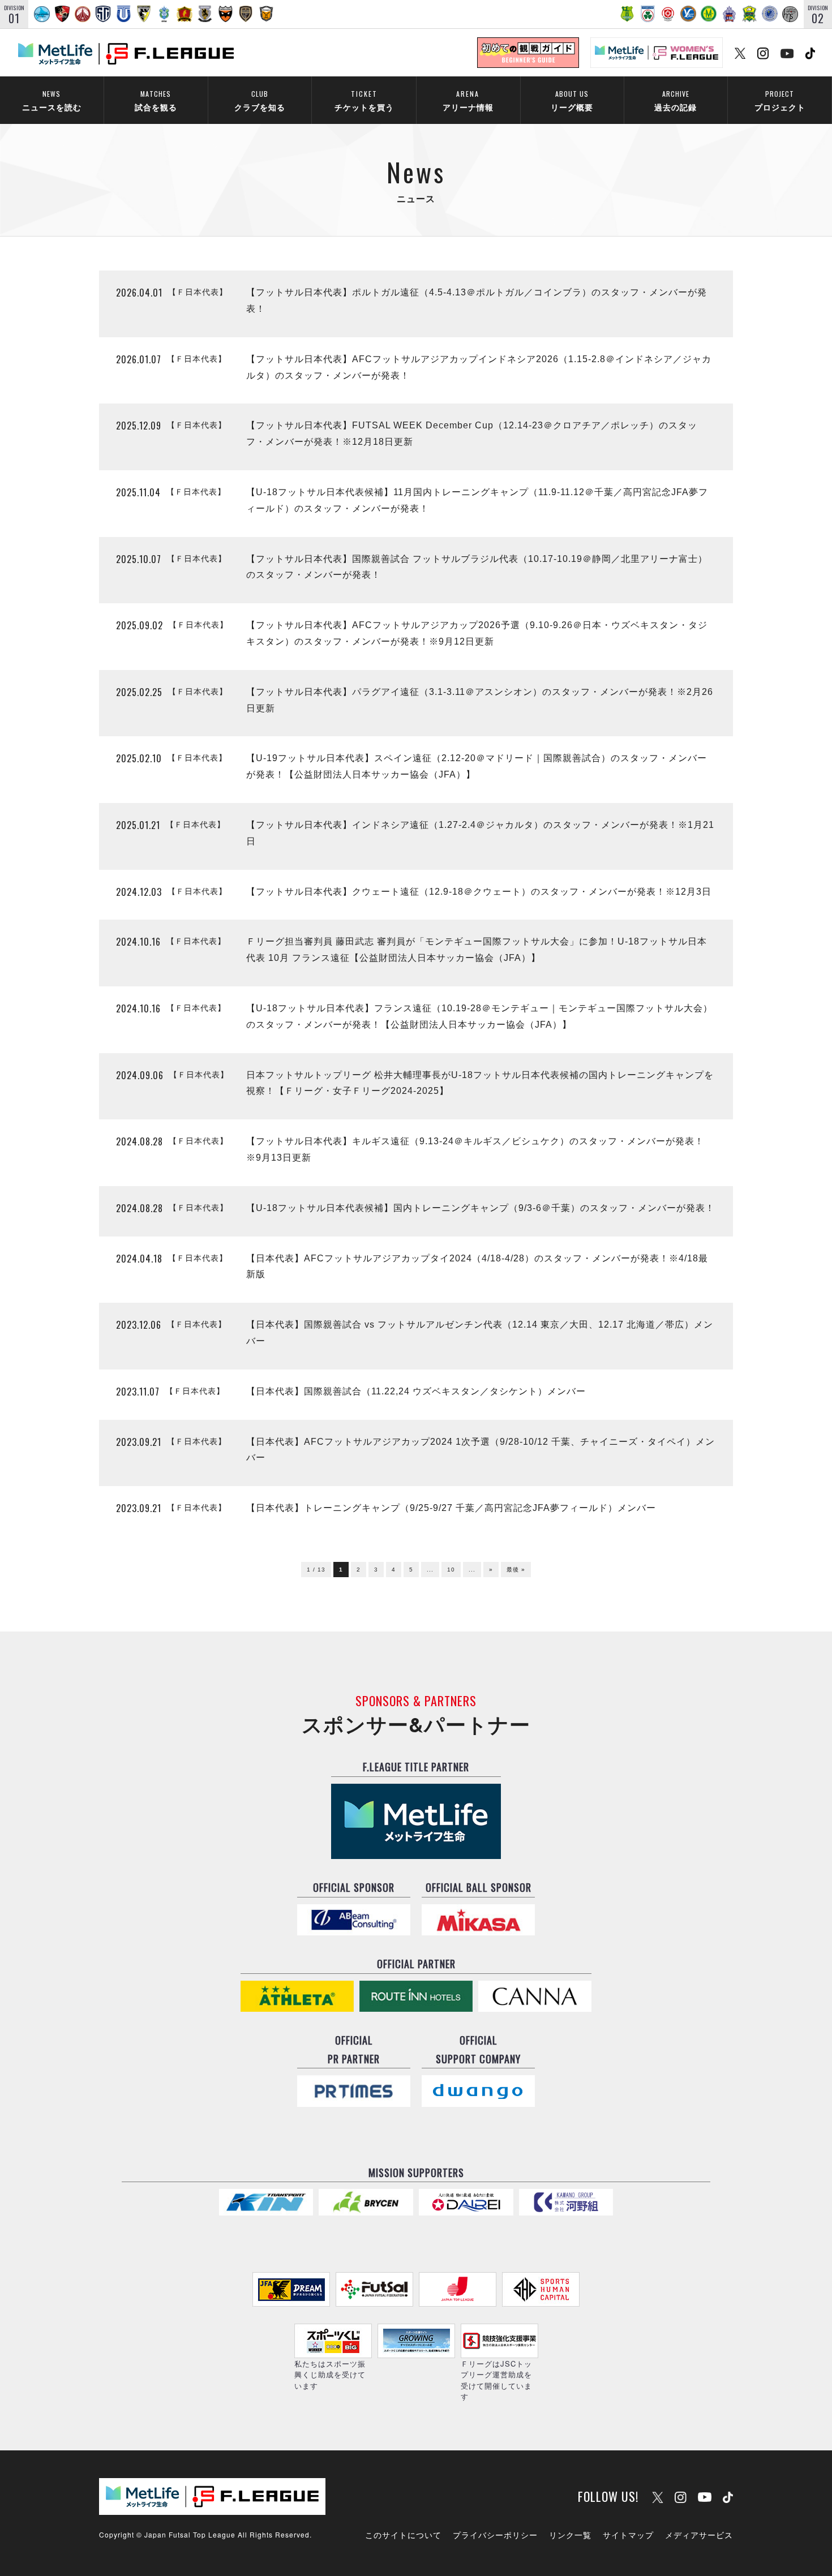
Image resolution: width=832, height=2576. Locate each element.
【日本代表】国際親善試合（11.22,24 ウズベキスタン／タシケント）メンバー (416, 1391)
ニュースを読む (52, 100)
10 (451, 1570)
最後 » (516, 1570)
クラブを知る (260, 100)
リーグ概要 (572, 100)
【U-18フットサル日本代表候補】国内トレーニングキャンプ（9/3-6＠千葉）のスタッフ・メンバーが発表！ (481, 1208)
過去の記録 (676, 100)
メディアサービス (699, 2535)
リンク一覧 (570, 2535)
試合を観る (156, 100)
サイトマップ (628, 2535)
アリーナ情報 (468, 100)
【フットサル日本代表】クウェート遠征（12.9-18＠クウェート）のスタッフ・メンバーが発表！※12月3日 (479, 892)
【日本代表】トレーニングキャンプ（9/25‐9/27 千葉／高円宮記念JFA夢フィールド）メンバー (451, 1508)
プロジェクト (780, 100)
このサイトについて (403, 2535)
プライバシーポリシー (495, 2535)
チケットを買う (364, 100)
